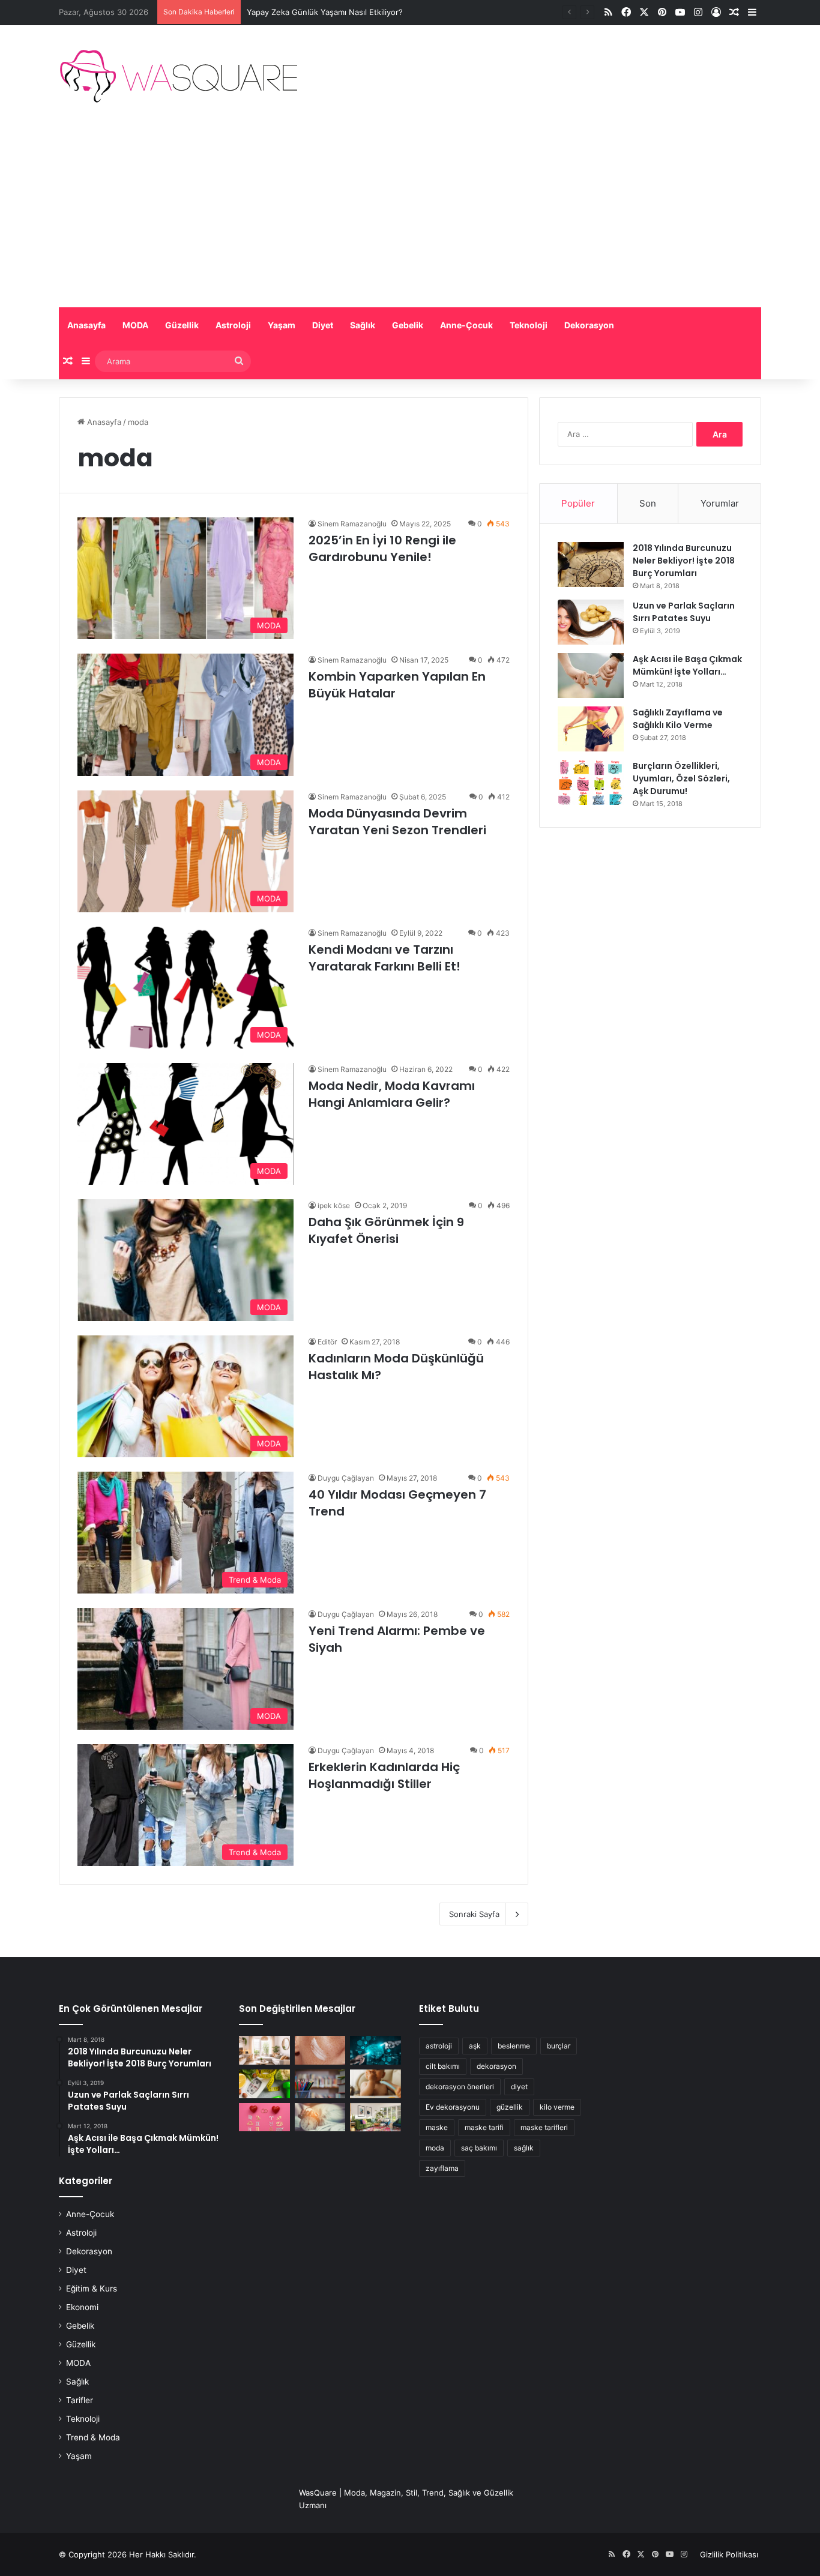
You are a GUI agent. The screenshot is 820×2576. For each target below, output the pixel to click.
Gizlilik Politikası (729, 2554)
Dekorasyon (589, 325)
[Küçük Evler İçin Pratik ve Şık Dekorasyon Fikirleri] (264, 2050)
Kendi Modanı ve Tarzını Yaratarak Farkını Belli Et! (384, 958)
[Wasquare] (178, 76)
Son (648, 503)
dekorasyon (496, 2066)
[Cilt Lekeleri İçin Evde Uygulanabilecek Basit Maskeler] (320, 2050)
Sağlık (363, 325)
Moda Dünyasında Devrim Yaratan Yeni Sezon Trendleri (397, 822)
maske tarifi (484, 2127)
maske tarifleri (544, 2127)
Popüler (578, 503)
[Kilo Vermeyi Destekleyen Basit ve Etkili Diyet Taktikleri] (264, 2084)
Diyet (323, 325)
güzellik (510, 2107)
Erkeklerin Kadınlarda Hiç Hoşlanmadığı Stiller (384, 1775)
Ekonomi (82, 2307)
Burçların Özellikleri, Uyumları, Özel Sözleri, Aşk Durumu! (681, 778)
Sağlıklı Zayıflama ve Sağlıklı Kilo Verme (678, 719)
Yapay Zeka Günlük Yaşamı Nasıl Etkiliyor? (325, 12)
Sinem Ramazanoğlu (352, 524)
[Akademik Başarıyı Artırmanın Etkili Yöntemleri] (320, 2084)
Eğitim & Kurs (92, 2289)
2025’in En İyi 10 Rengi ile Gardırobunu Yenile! (382, 549)
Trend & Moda (93, 2437)
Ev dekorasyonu (453, 2107)
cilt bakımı (443, 2066)
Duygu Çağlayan (346, 1478)
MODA (135, 325)
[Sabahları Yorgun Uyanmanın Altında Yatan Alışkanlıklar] (320, 2117)
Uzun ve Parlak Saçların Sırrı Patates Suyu (684, 612)
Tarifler (80, 2400)
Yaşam (282, 325)
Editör (327, 1342)
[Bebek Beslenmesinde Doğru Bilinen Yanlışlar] (375, 2084)
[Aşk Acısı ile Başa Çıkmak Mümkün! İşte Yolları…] (591, 676)
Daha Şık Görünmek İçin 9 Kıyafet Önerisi (386, 1230)
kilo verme (557, 2107)
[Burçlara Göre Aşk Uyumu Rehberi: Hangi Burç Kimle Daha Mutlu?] (264, 2117)
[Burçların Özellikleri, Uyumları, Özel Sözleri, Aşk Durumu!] (591, 782)
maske (437, 2127)
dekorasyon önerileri (460, 2087)
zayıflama (442, 2168)
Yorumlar (720, 503)
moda (435, 2148)
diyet (519, 2087)
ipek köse (334, 1205)
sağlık (524, 2148)
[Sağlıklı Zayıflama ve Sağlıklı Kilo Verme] (591, 729)
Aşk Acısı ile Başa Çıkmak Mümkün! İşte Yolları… (687, 665)
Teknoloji (529, 325)
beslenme (514, 2046)
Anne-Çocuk (466, 325)
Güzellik (182, 325)
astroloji (439, 2046)
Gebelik (408, 325)
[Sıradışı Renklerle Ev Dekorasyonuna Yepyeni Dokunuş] (375, 2117)
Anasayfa (86, 325)
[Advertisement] (410, 217)
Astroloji (233, 325)
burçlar (559, 2046)
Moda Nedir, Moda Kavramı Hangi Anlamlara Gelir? (392, 1094)
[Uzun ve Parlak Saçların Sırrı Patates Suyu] (591, 622)
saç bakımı (479, 2148)
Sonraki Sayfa (474, 1914)
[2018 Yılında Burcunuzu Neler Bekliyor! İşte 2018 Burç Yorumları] (591, 564)
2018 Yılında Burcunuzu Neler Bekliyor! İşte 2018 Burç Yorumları (684, 561)
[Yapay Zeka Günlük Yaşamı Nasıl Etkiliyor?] (375, 2050)
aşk (475, 2046)
